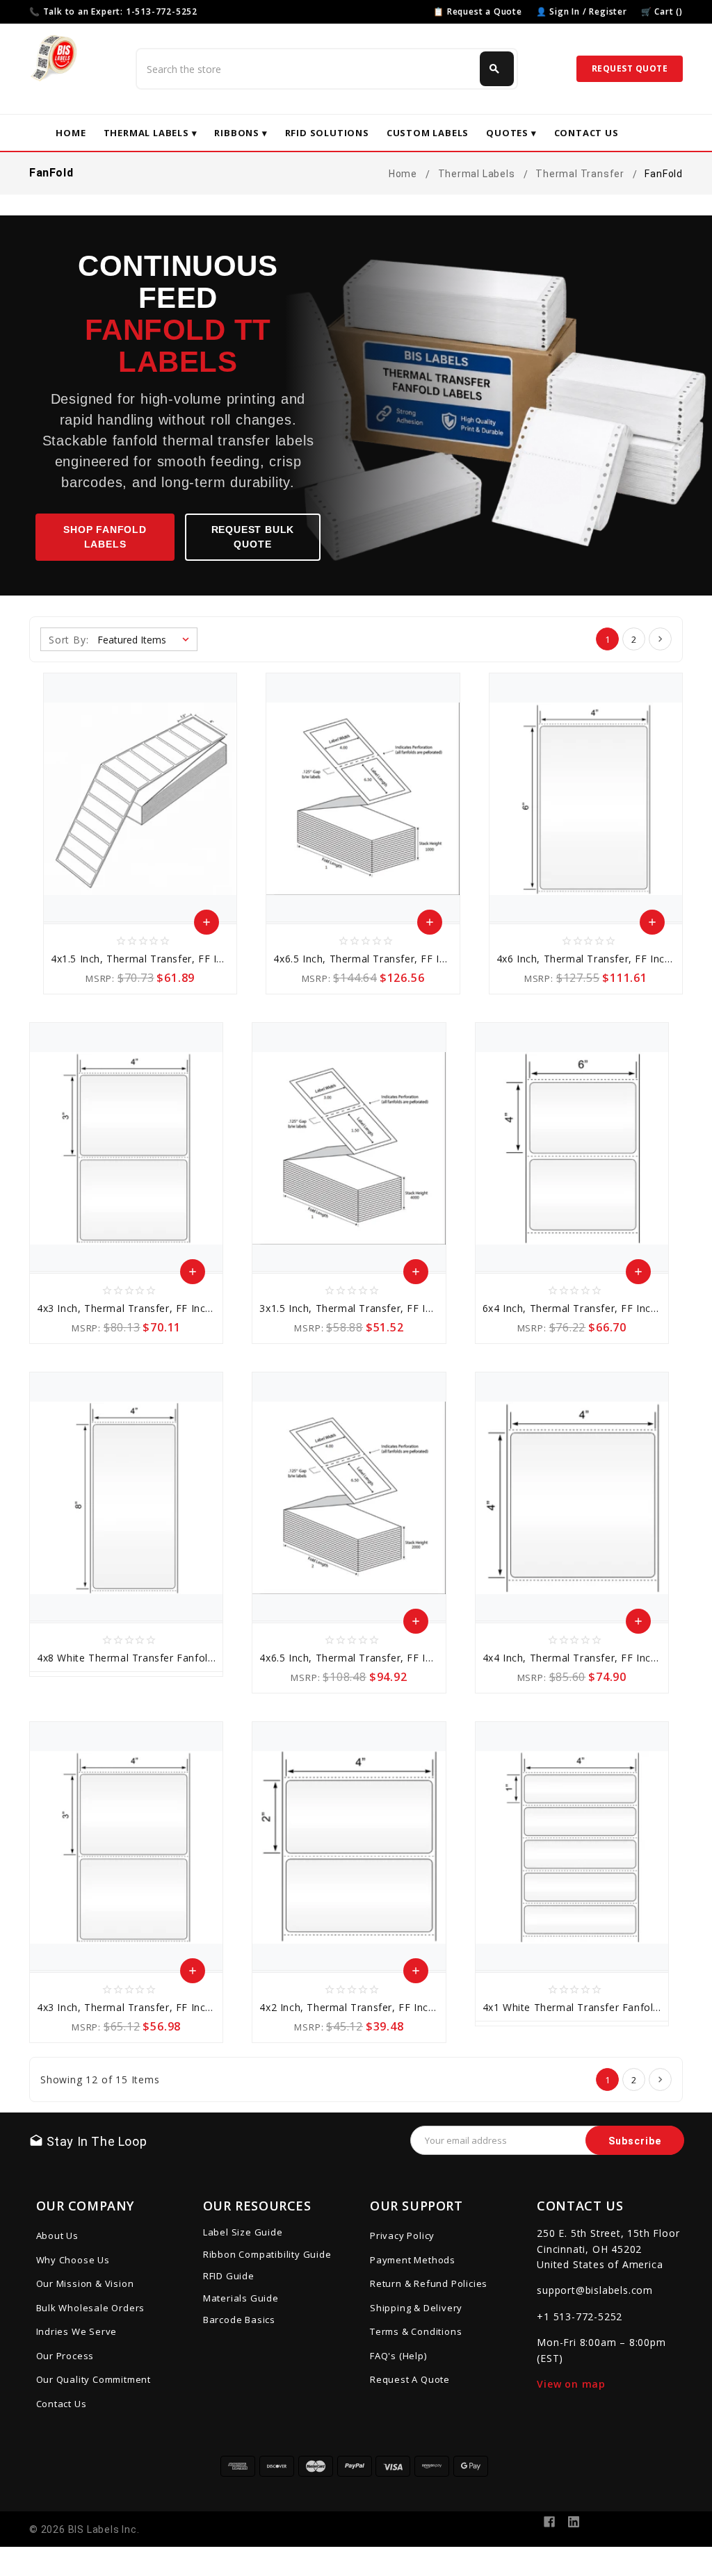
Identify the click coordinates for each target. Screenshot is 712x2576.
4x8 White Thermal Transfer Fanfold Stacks (143, 1658)
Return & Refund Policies (429, 2283)
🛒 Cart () (662, 11)
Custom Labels (428, 133)
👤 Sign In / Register (582, 11)
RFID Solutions (327, 133)
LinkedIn (574, 2522)
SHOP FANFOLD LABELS (105, 537)
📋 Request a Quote (478, 11)
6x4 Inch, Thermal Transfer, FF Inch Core (583, 1308)
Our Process (65, 2356)
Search (494, 69)
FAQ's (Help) (398, 2356)
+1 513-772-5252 (580, 2316)
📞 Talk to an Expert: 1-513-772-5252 (113, 11)
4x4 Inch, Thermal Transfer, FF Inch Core (583, 1658)
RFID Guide (229, 2276)
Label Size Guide (243, 2232)
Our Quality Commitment (94, 2379)
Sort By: (68, 640)
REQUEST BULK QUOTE (253, 537)
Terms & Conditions (416, 2331)
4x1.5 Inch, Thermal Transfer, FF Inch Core (155, 959)
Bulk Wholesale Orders (91, 2308)
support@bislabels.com (595, 2290)
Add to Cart (207, 926)
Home (71, 133)
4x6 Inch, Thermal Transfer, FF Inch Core (597, 959)
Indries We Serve (77, 2331)
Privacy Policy (402, 2235)
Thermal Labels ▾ (151, 133)
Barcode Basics (239, 2320)
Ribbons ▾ (241, 133)
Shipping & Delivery (416, 2308)
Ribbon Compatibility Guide (267, 2254)
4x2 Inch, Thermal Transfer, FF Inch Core (360, 2007)
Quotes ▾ (511, 133)
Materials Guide (241, 2298)
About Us (57, 2235)
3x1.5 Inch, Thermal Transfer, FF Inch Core (364, 1308)
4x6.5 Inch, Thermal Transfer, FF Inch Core (378, 959)
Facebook (549, 2522)
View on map (571, 2384)
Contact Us (586, 133)
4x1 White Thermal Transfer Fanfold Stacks (589, 2007)
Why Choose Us (73, 2260)
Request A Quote (410, 2379)
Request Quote (630, 68)
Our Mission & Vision (85, 2283)
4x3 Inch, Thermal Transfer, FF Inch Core (137, 1308)
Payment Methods (413, 2260)
